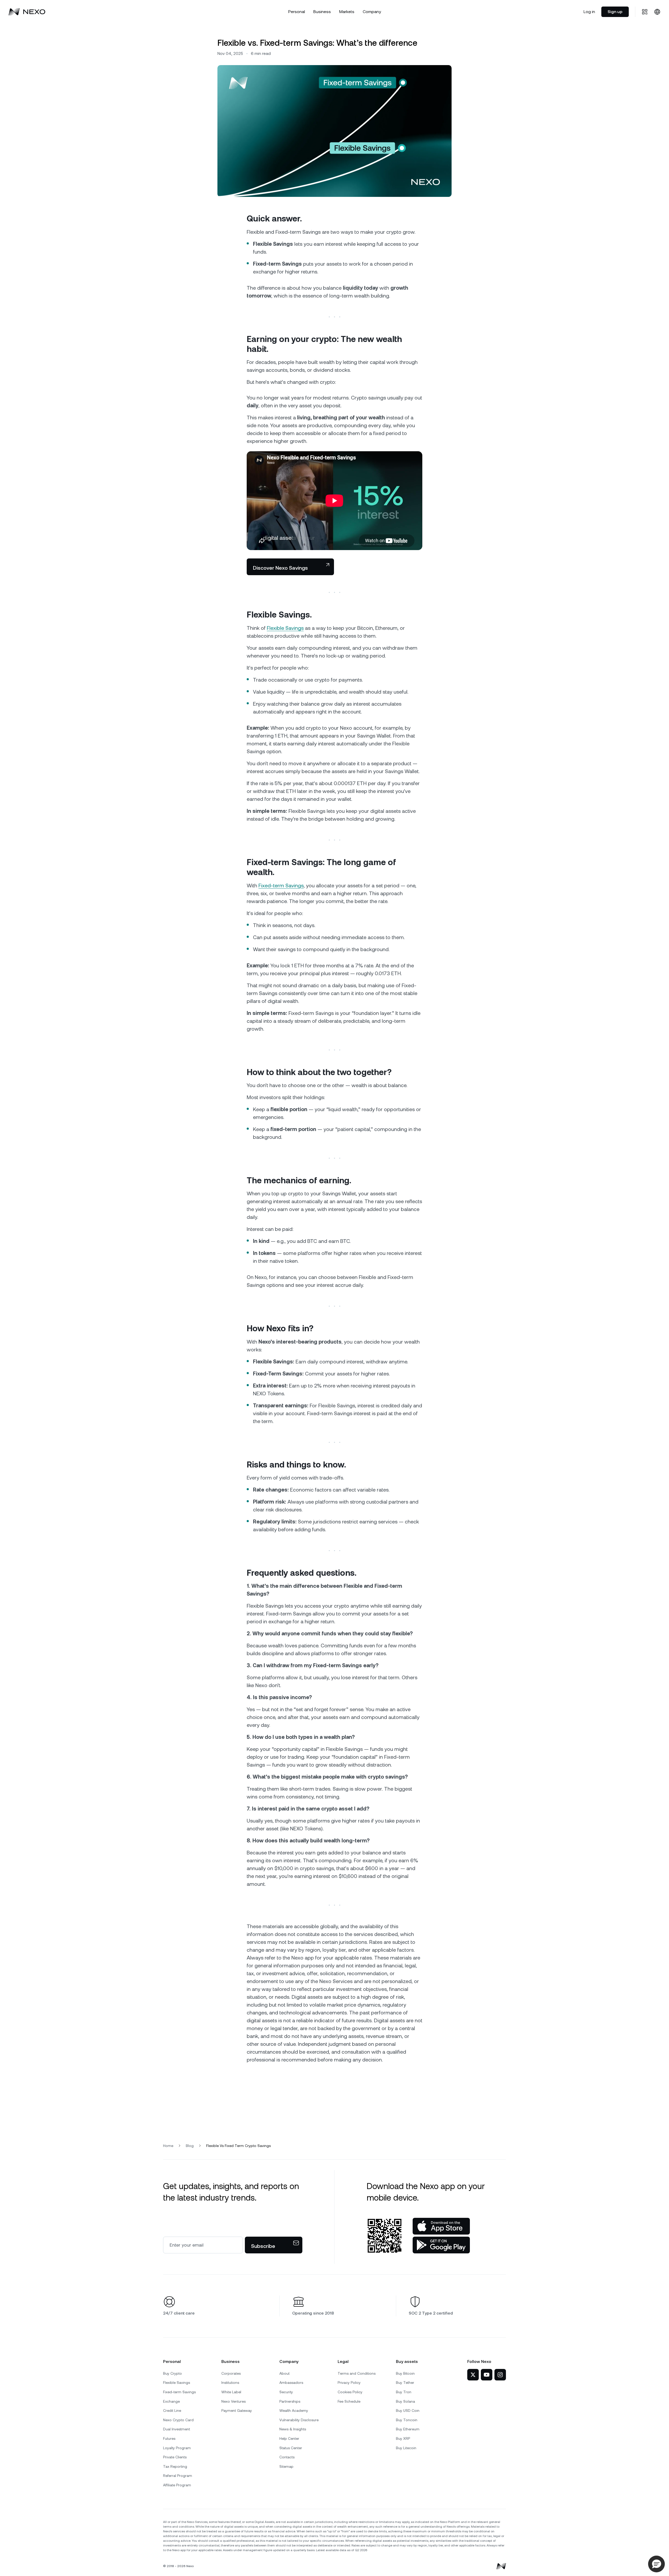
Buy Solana (405, 2401)
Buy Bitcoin (405, 2373)
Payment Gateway (237, 2411)
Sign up (615, 12)
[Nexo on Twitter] (473, 2375)
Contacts (287, 2457)
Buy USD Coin (408, 2411)
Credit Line (172, 2411)
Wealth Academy (294, 2411)
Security (286, 2392)
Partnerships (290, 2401)
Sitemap (286, 2466)
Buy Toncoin (407, 2420)
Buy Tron (404, 2392)
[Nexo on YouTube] (487, 2375)
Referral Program (178, 2476)
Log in (589, 12)
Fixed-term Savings (281, 886)
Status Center (291, 2448)
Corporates (231, 2373)
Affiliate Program (177, 2485)
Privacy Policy (349, 2383)
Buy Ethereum (408, 2429)
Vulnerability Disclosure (299, 2420)
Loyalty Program (177, 2448)
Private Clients (175, 2457)
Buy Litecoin (406, 2448)
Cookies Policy (350, 2392)
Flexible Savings (285, 628)
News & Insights (293, 2429)
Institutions (230, 2383)
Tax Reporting (175, 2466)
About (284, 2373)
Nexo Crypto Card (178, 2420)
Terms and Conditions (357, 2373)
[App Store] (441, 2226)
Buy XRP (403, 2438)
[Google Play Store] (441, 2245)
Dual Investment (177, 2429)
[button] (656, 2564)
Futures (169, 2438)
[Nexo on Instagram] (500, 2375)
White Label (231, 2392)
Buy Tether (405, 2383)
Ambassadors (291, 2383)
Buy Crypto (172, 2373)
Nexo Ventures (233, 2401)
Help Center (289, 2438)
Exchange (171, 2401)
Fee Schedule (349, 2401)
